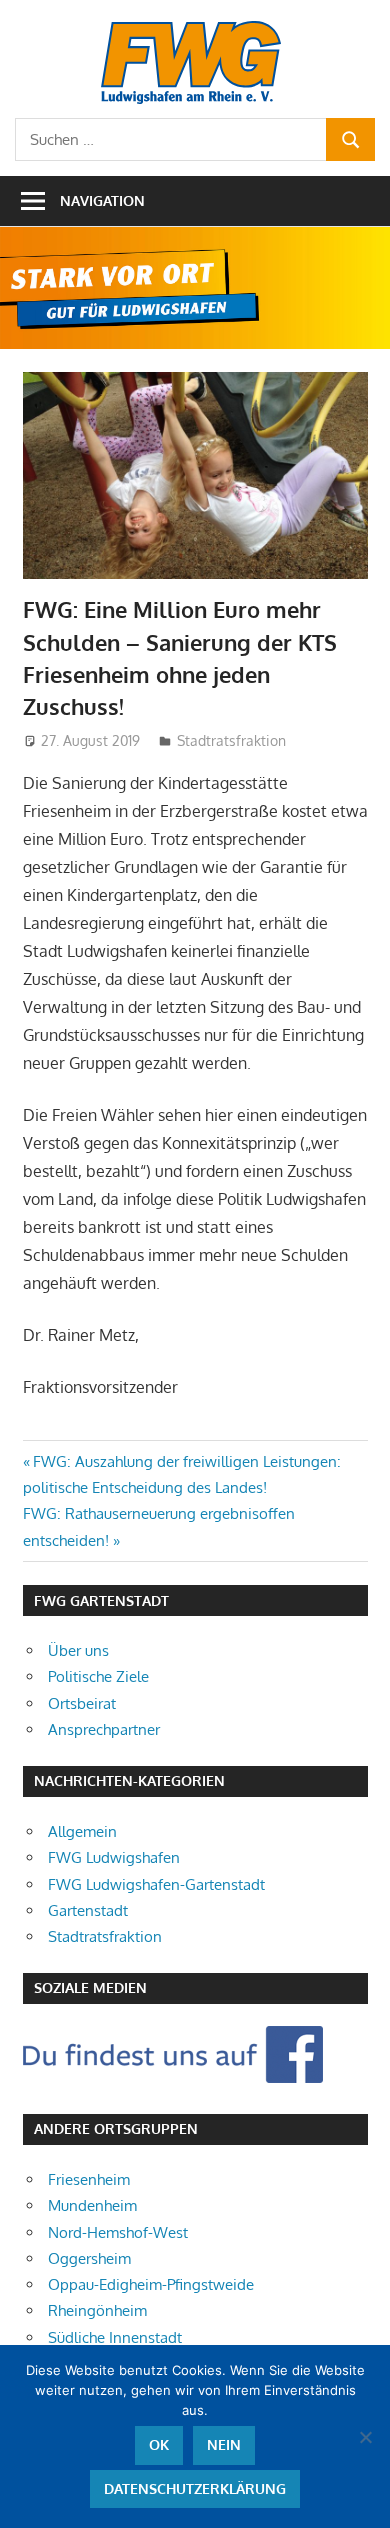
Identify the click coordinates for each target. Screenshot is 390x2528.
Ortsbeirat (82, 1703)
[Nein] (365, 2437)
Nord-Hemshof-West (118, 2232)
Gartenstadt (88, 1910)
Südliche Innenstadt (115, 2337)
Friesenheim (89, 2179)
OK (159, 2444)
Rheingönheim (97, 2310)
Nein (224, 2444)
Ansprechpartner (104, 1729)
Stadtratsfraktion (231, 740)
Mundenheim (92, 2205)
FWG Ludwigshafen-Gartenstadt (156, 1884)
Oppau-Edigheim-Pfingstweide (151, 2284)
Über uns (78, 1650)
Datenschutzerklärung (195, 2488)
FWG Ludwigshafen (114, 1857)
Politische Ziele (98, 1676)
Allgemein (82, 1831)
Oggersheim (89, 2258)
